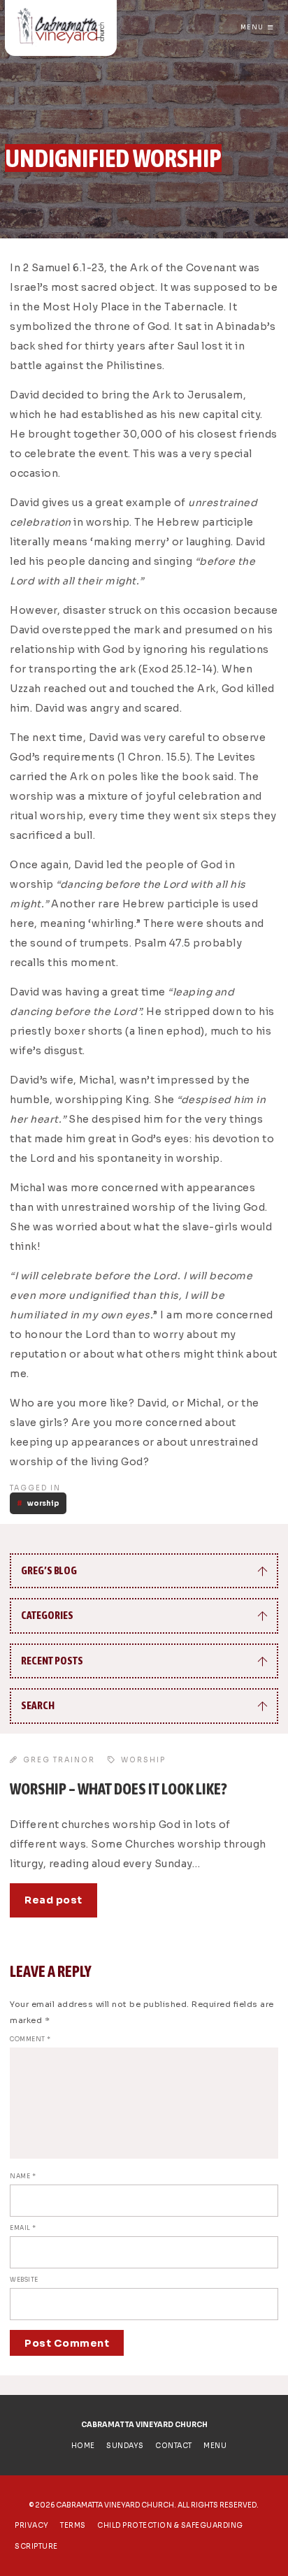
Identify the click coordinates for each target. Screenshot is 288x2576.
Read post (53, 1900)
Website (24, 2280)
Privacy (32, 2525)
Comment (30, 2039)
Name (23, 2176)
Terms (73, 2525)
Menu (252, 27)
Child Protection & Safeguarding (170, 2525)
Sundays (125, 2446)
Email (23, 2228)
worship (43, 1503)
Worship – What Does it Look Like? (118, 1789)
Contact (174, 2446)
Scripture (36, 2546)
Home (83, 2446)
